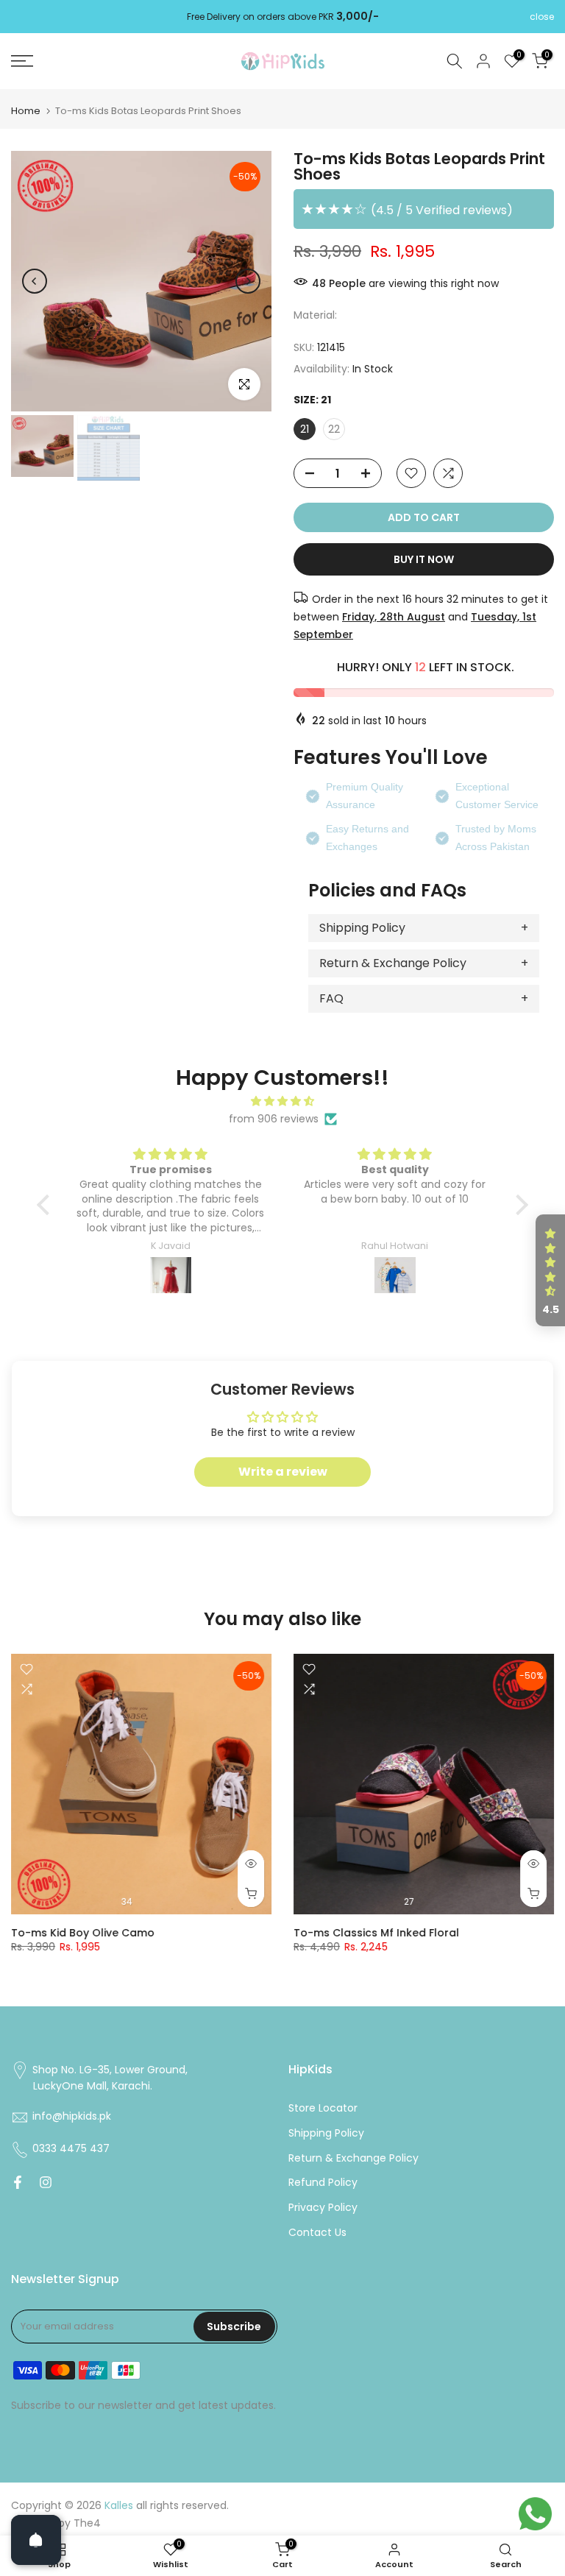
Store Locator (323, 2108)
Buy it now (424, 559)
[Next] (248, 281)
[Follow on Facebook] (18, 2182)
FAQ (331, 998)
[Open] (36, 2540)
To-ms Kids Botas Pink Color (92, 1933)
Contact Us (317, 2233)
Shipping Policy (362, 928)
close (23, 17)
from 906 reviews (274, 1119)
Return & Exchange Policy (393, 963)
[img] (282, 1101)
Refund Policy (323, 2183)
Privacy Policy (323, 2208)
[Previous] (35, 281)
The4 (87, 2523)
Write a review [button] (283, 1472)
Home (26, 111)
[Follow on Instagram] (46, 2182)
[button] (47, 1205)
